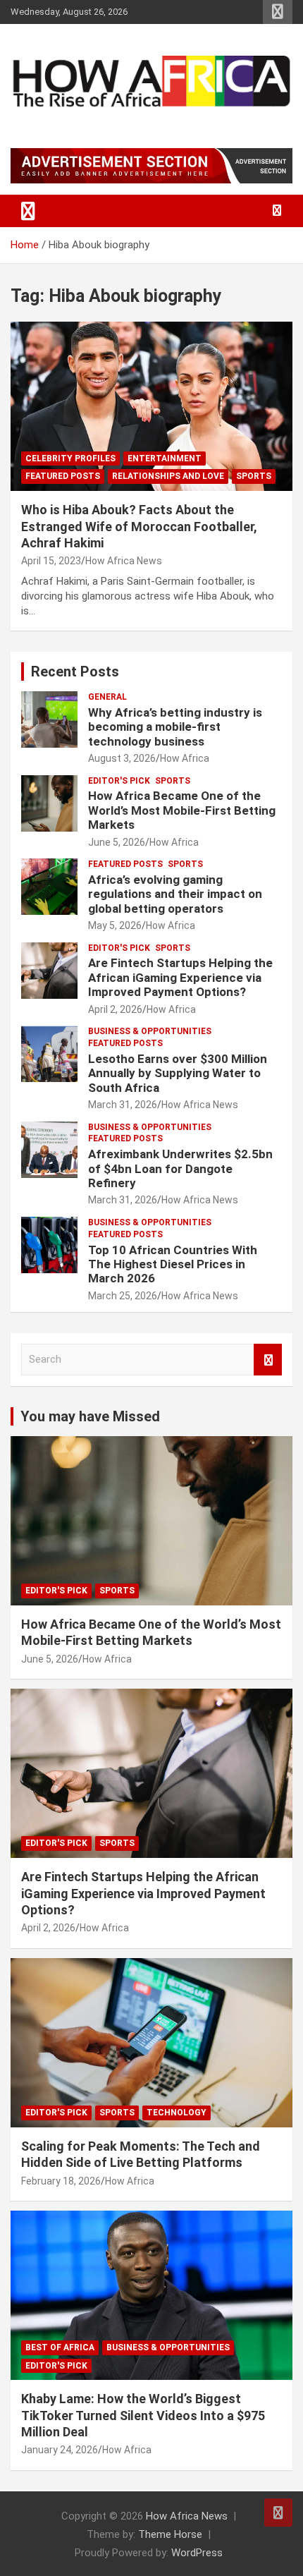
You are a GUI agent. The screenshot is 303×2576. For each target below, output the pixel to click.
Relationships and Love (168, 476)
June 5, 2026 (117, 842)
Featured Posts (63, 476)
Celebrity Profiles (70, 458)
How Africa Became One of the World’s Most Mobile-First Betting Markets (182, 810)
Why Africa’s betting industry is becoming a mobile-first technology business (175, 727)
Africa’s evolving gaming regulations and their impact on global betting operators (175, 894)
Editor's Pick (119, 781)
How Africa (185, 758)
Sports (254, 476)
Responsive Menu (278, 12)
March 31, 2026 (123, 1105)
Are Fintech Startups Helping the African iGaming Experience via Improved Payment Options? (180, 977)
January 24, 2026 (60, 2450)
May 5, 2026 (115, 925)
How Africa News (124, 561)
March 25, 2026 (123, 1296)
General (107, 697)
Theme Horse (170, 2534)
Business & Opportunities (150, 1031)
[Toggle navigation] (28, 211)
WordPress (197, 2553)
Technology (177, 2113)
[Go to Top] (278, 2513)
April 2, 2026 (115, 1009)
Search (268, 1360)
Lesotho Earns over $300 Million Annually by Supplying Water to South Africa (178, 1073)
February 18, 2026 (61, 2181)
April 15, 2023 (51, 561)
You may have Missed (90, 1416)
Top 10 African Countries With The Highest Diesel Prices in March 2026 (173, 1264)
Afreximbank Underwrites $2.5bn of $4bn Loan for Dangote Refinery (180, 1168)
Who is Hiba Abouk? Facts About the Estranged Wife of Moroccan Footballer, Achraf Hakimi (139, 526)
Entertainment (165, 458)
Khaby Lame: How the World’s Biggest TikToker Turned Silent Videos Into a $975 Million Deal (143, 2415)
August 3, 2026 (122, 758)
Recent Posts (75, 672)
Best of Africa (60, 2347)
